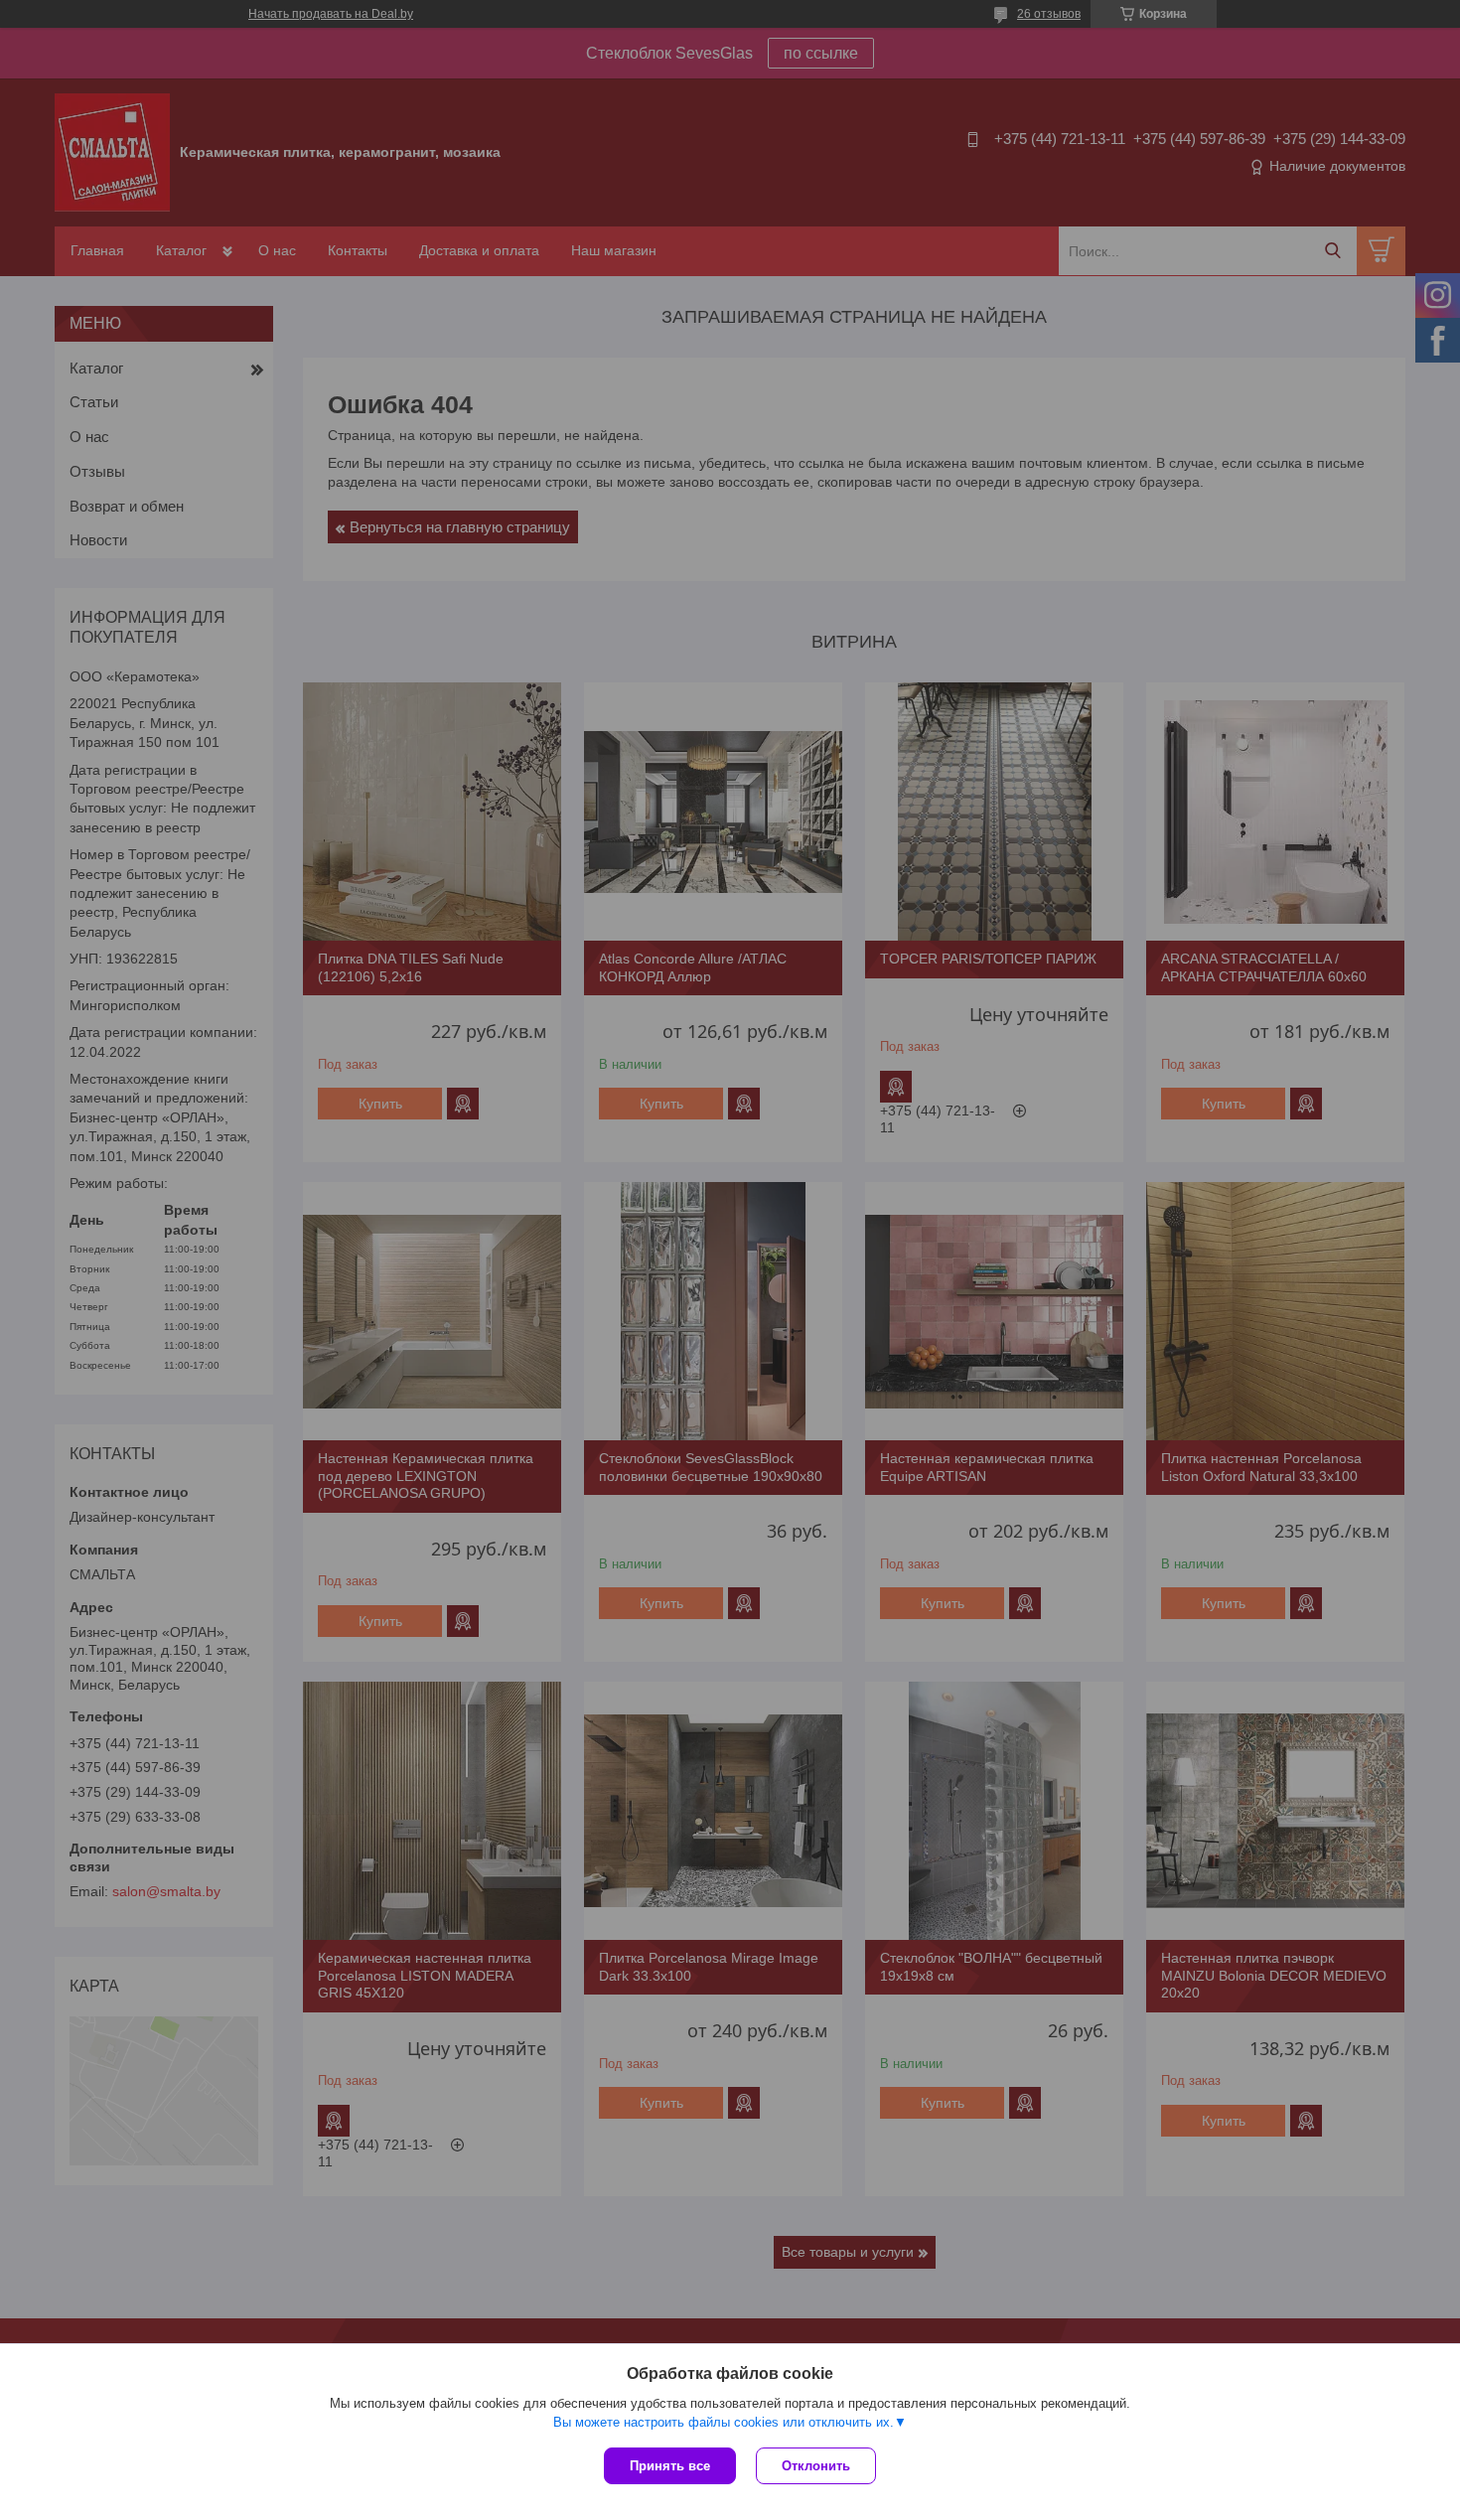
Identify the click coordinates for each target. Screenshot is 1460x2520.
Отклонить (816, 2466)
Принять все (670, 2466)
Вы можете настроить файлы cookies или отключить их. (724, 2422)
